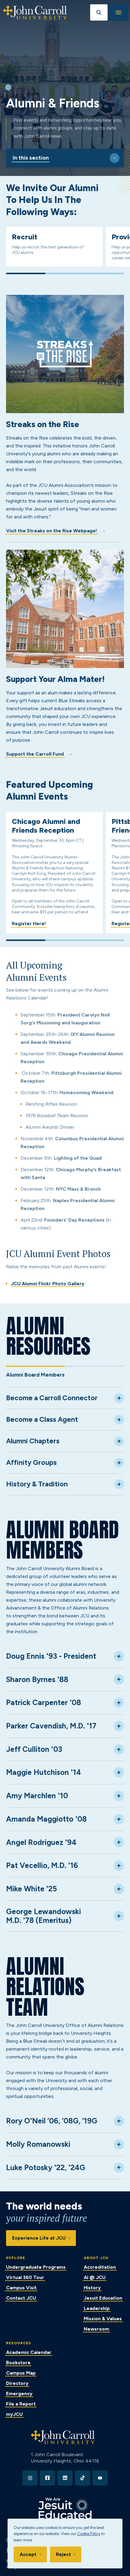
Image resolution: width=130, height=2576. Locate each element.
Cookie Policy (89, 2534)
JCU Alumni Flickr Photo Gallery (48, 1284)
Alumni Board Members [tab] (35, 1375)
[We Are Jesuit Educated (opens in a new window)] (65, 2509)
